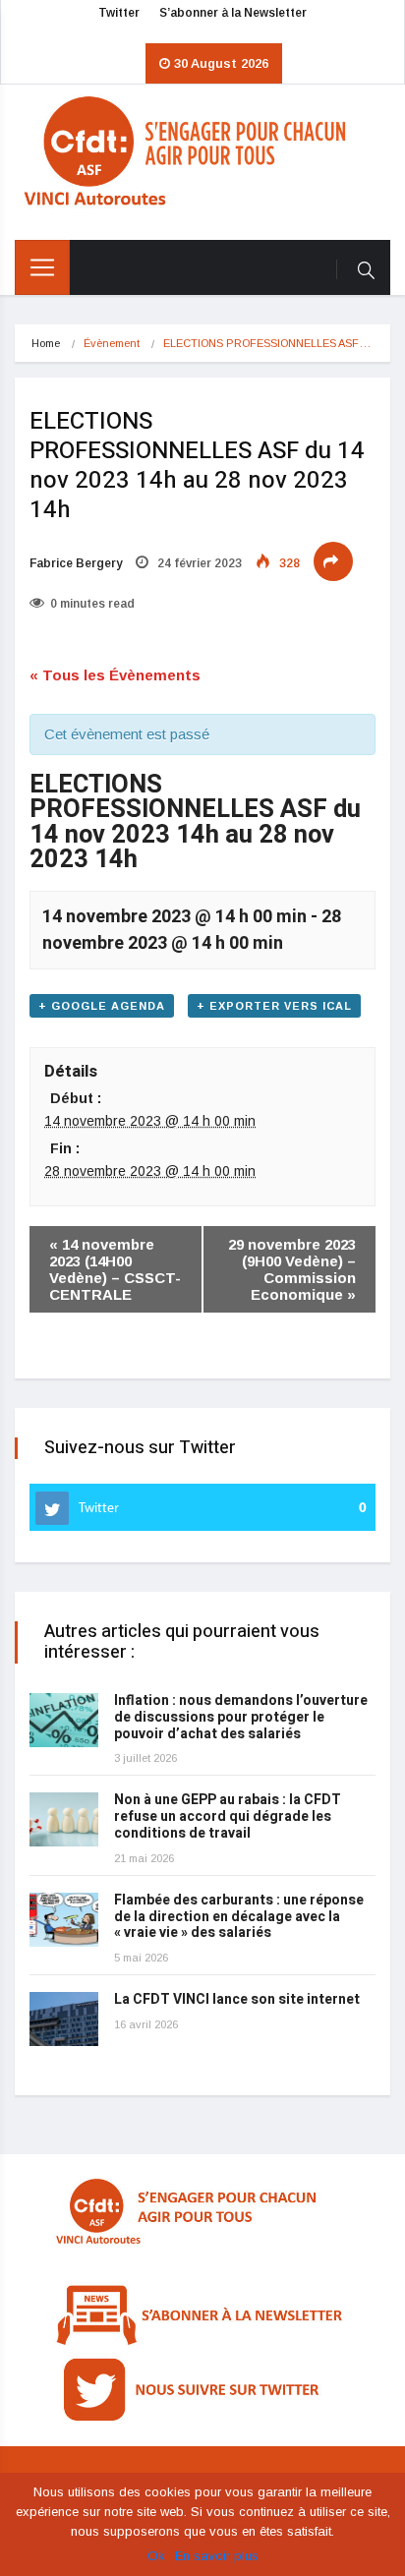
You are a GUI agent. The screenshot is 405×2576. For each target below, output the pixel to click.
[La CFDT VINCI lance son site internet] (64, 2019)
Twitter (119, 13)
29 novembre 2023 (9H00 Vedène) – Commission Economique (292, 1269)
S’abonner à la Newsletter (233, 13)
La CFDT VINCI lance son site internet (237, 1999)
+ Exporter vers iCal (274, 1006)
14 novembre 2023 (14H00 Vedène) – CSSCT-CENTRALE (115, 1269)
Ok (156, 2556)
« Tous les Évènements (115, 675)
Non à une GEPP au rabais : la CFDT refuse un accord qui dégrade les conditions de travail (228, 1816)
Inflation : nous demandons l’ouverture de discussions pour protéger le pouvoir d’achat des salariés (241, 1717)
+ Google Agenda (102, 1006)
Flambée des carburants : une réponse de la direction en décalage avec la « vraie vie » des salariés (239, 1917)
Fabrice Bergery (76, 563)
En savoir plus (217, 2556)
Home (46, 343)
